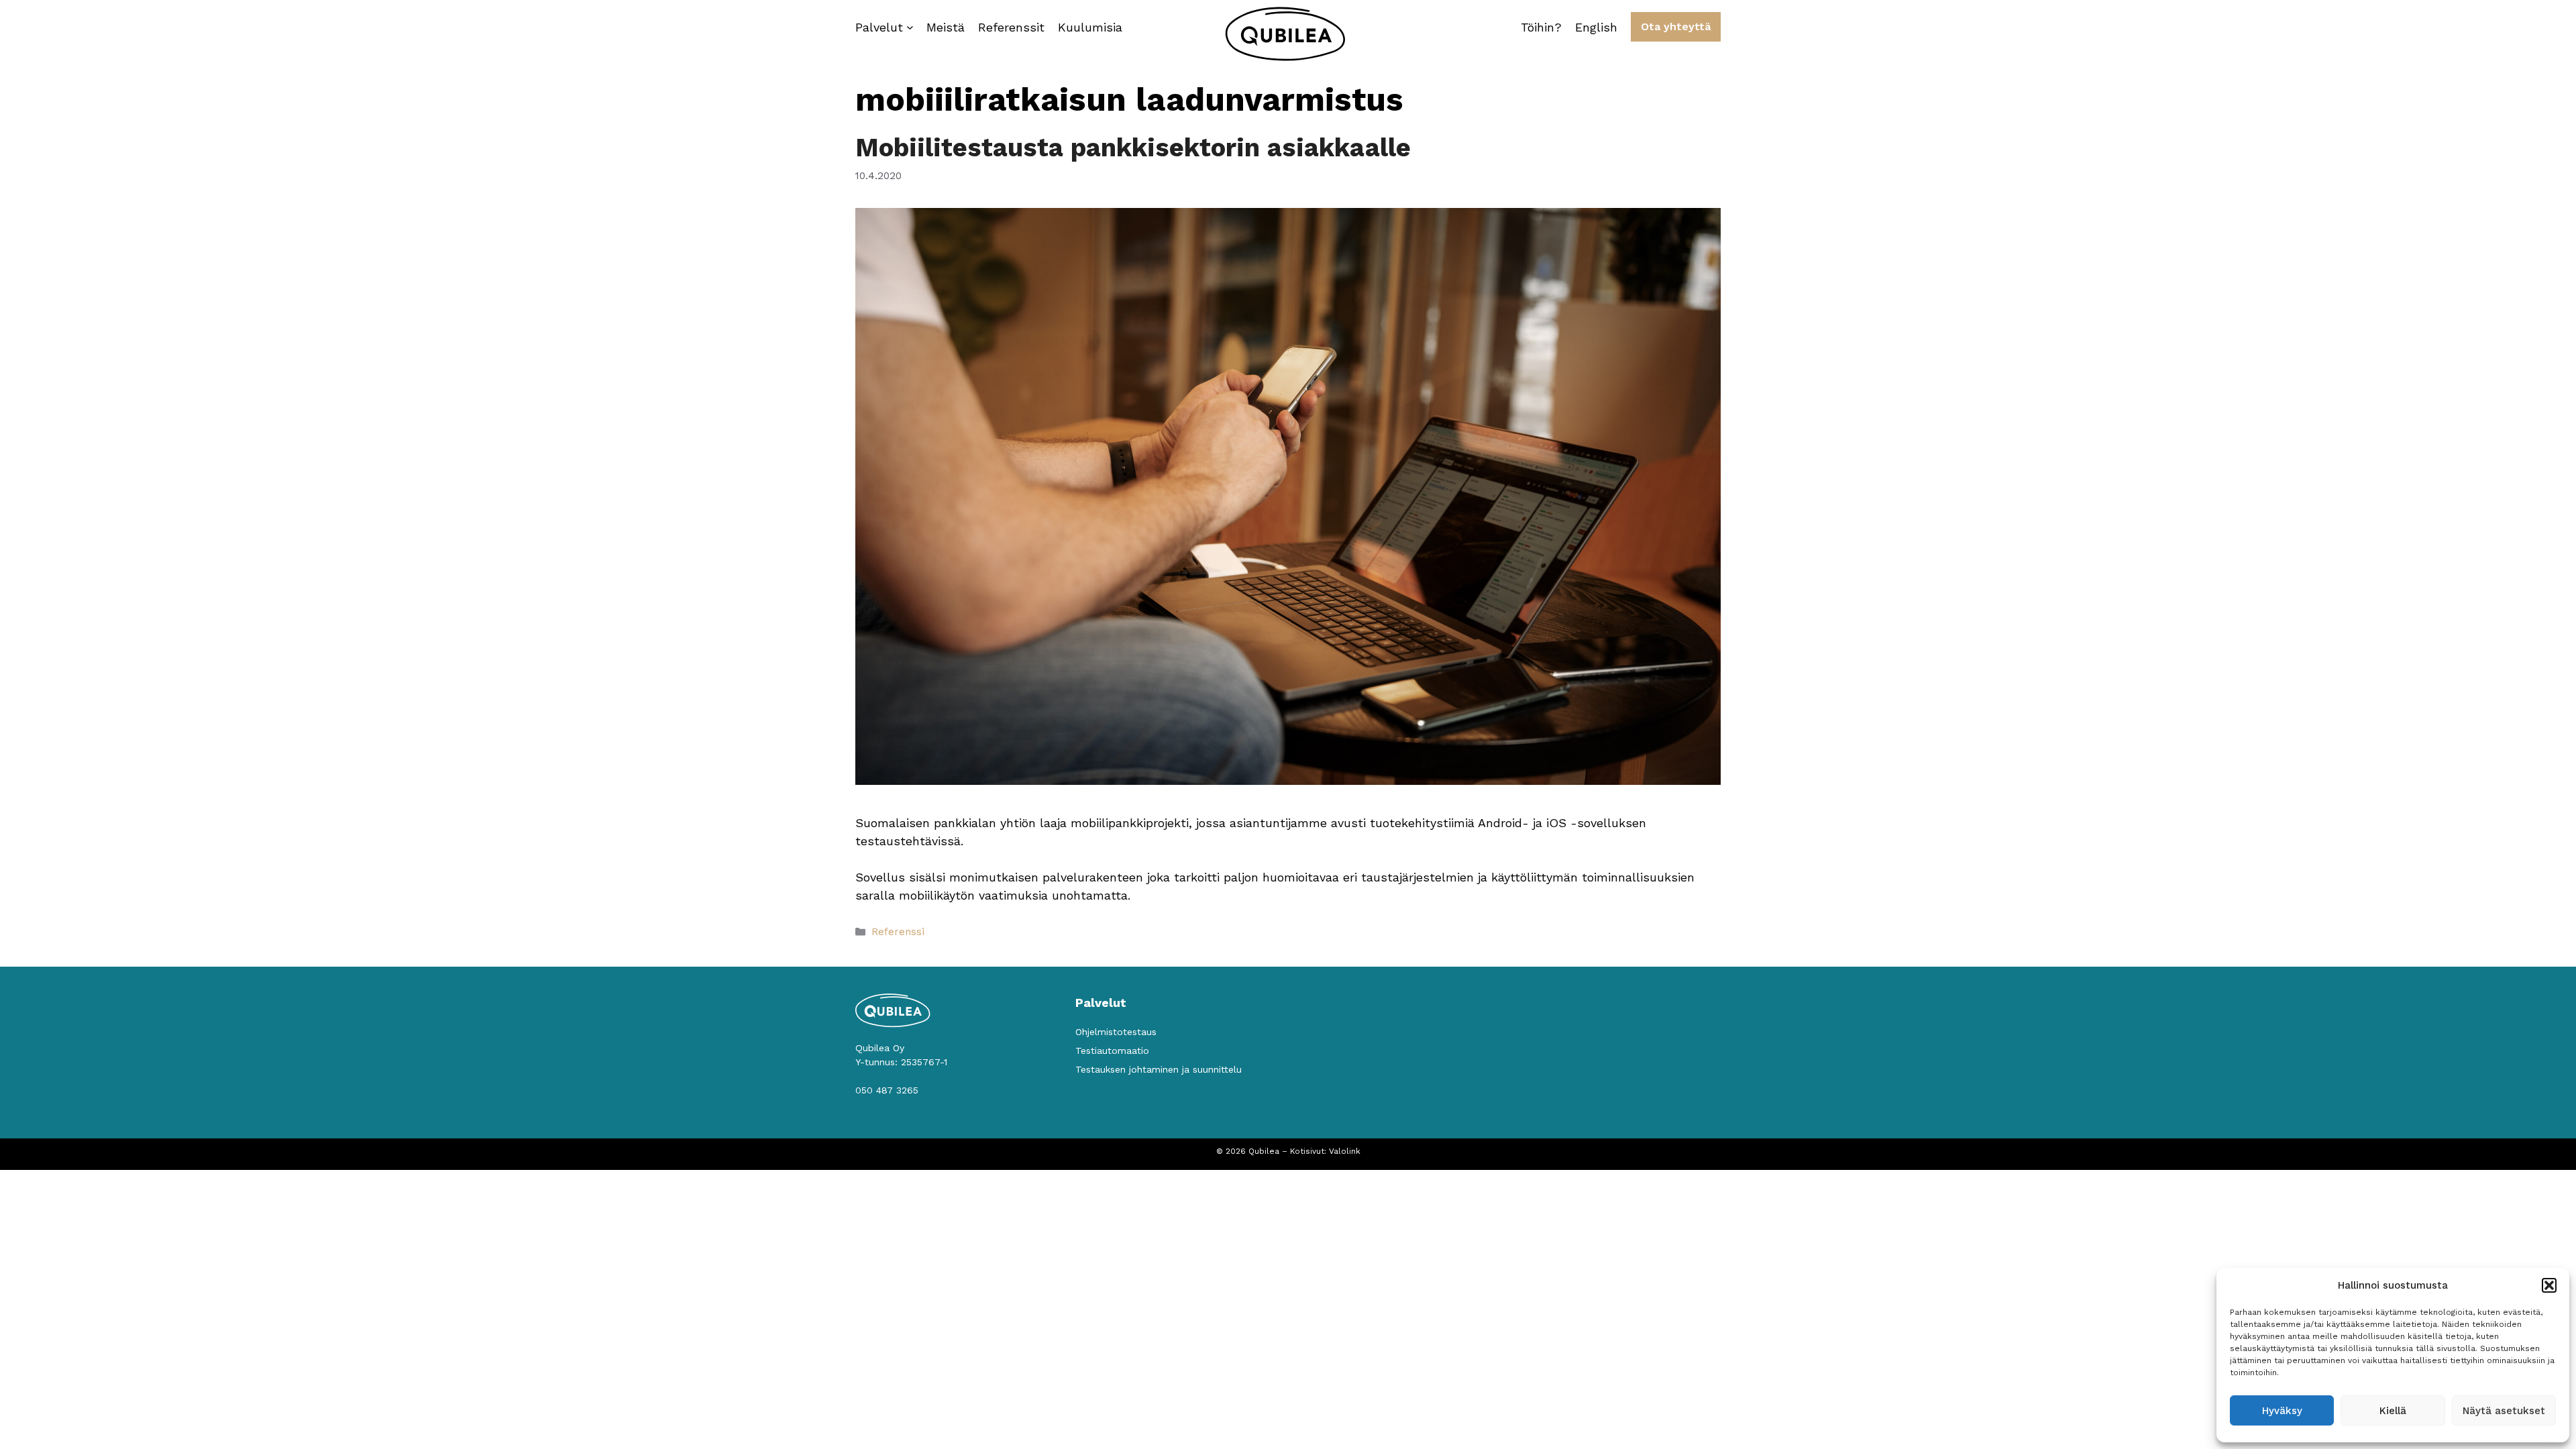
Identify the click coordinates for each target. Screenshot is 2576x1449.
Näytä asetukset (2504, 1411)
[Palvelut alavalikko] (910, 27)
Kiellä (2393, 1411)
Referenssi (898, 932)
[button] (2549, 1285)
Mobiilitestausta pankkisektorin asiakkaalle (1133, 148)
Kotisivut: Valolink (1325, 1151)
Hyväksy (2282, 1411)
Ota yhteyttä (1676, 26)
